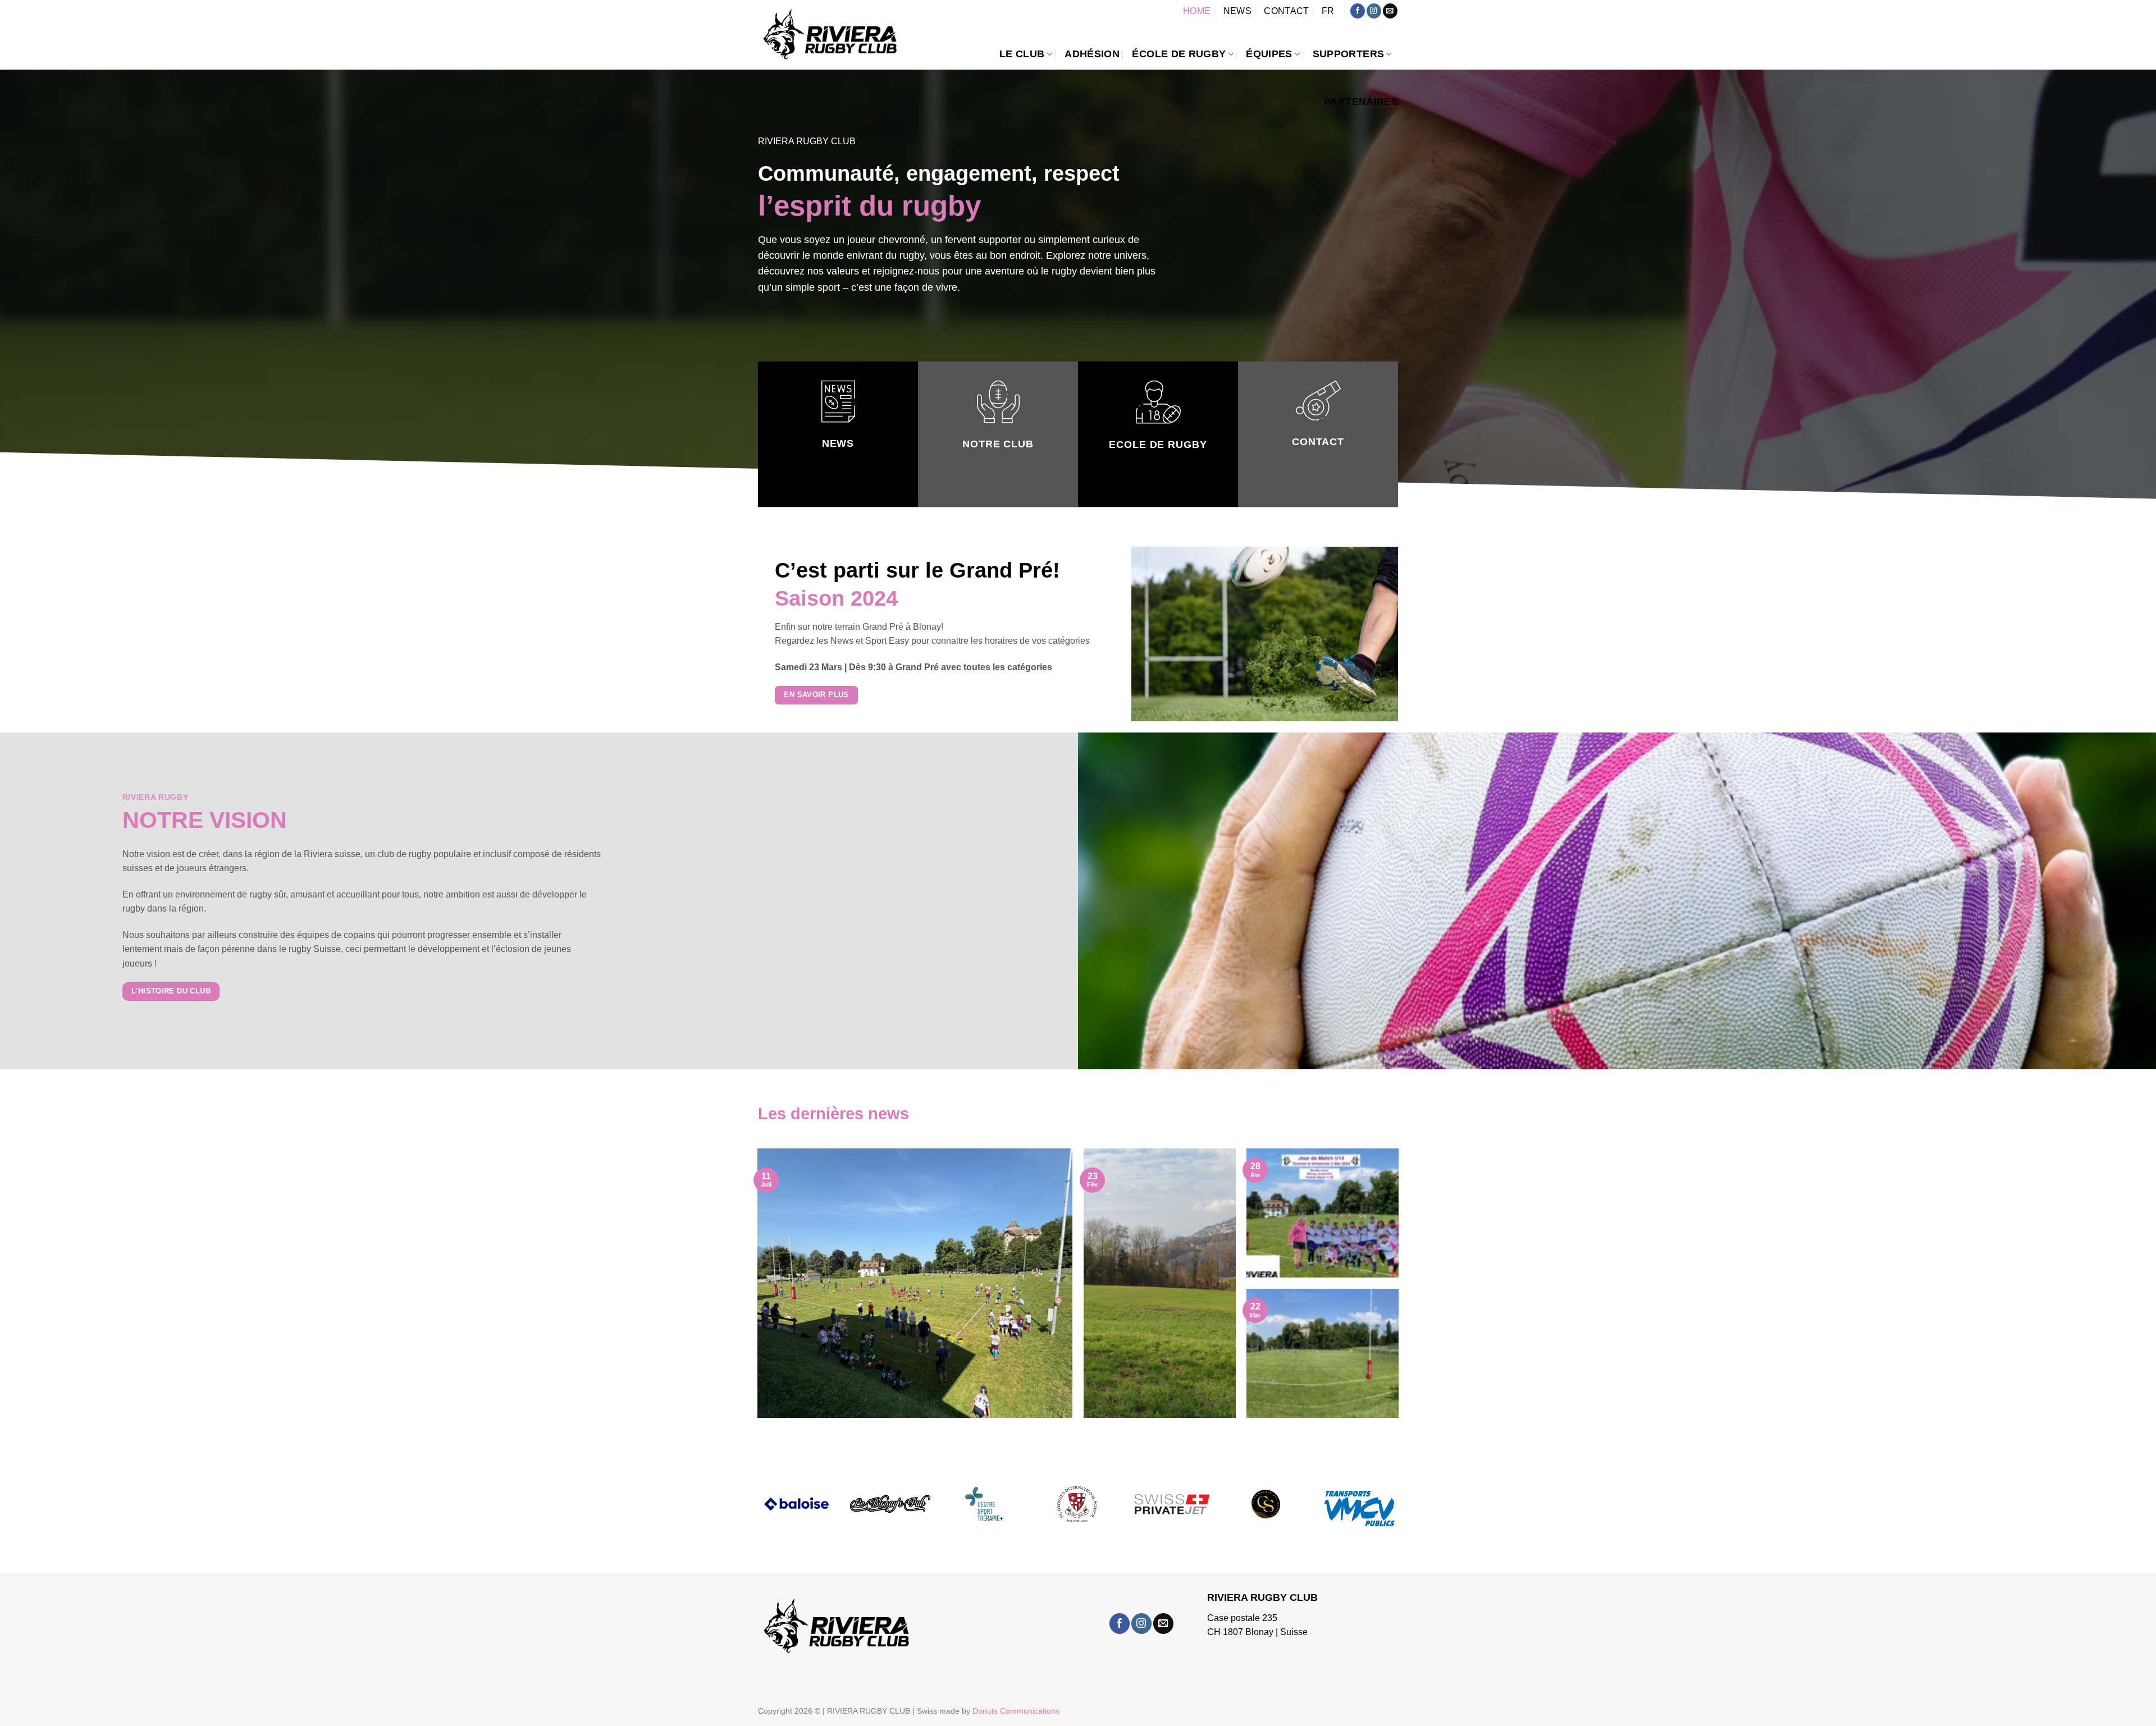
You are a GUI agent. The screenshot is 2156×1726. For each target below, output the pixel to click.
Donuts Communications (1016, 1711)
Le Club (1022, 54)
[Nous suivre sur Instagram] (1374, 11)
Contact (1286, 11)
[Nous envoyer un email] (1390, 11)
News (1237, 11)
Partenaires (1361, 102)
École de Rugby (1179, 54)
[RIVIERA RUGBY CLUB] (831, 36)
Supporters (1349, 54)
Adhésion (1092, 54)
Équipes (1269, 54)
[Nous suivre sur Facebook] (1358, 11)
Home (1197, 11)
